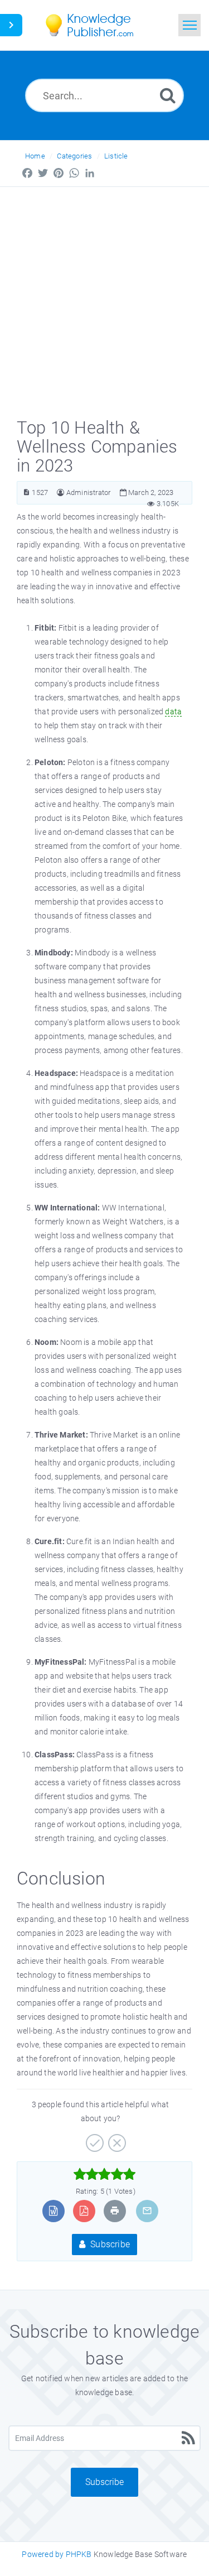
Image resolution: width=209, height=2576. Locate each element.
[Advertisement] (104, 297)
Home (35, 156)
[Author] (60, 492)
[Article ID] (26, 492)
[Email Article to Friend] (147, 2211)
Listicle (116, 156)
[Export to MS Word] (53, 2211)
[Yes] (93, 2139)
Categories (74, 156)
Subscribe (109, 2244)
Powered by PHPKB (57, 2554)
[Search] (168, 95)
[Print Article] (115, 2211)
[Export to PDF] (84, 2211)
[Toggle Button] (11, 25)
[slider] (104, 2174)
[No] (116, 2139)
